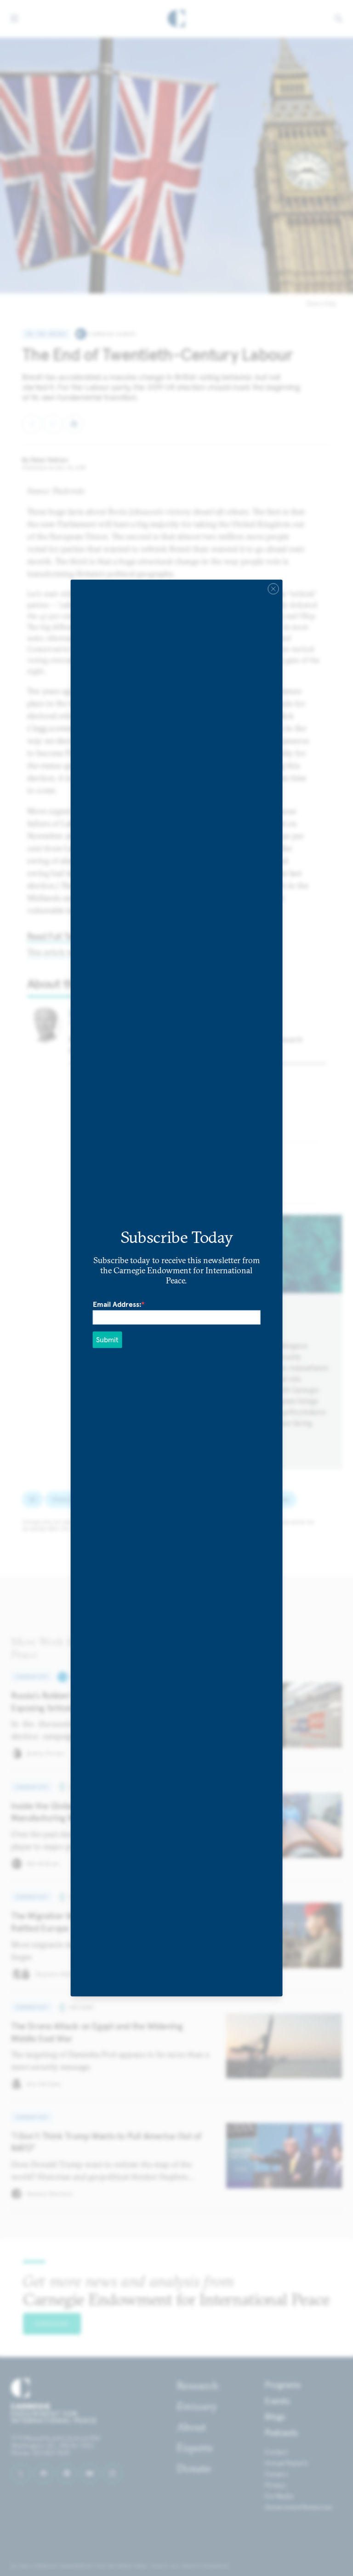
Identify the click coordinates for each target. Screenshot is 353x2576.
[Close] (273, 589)
